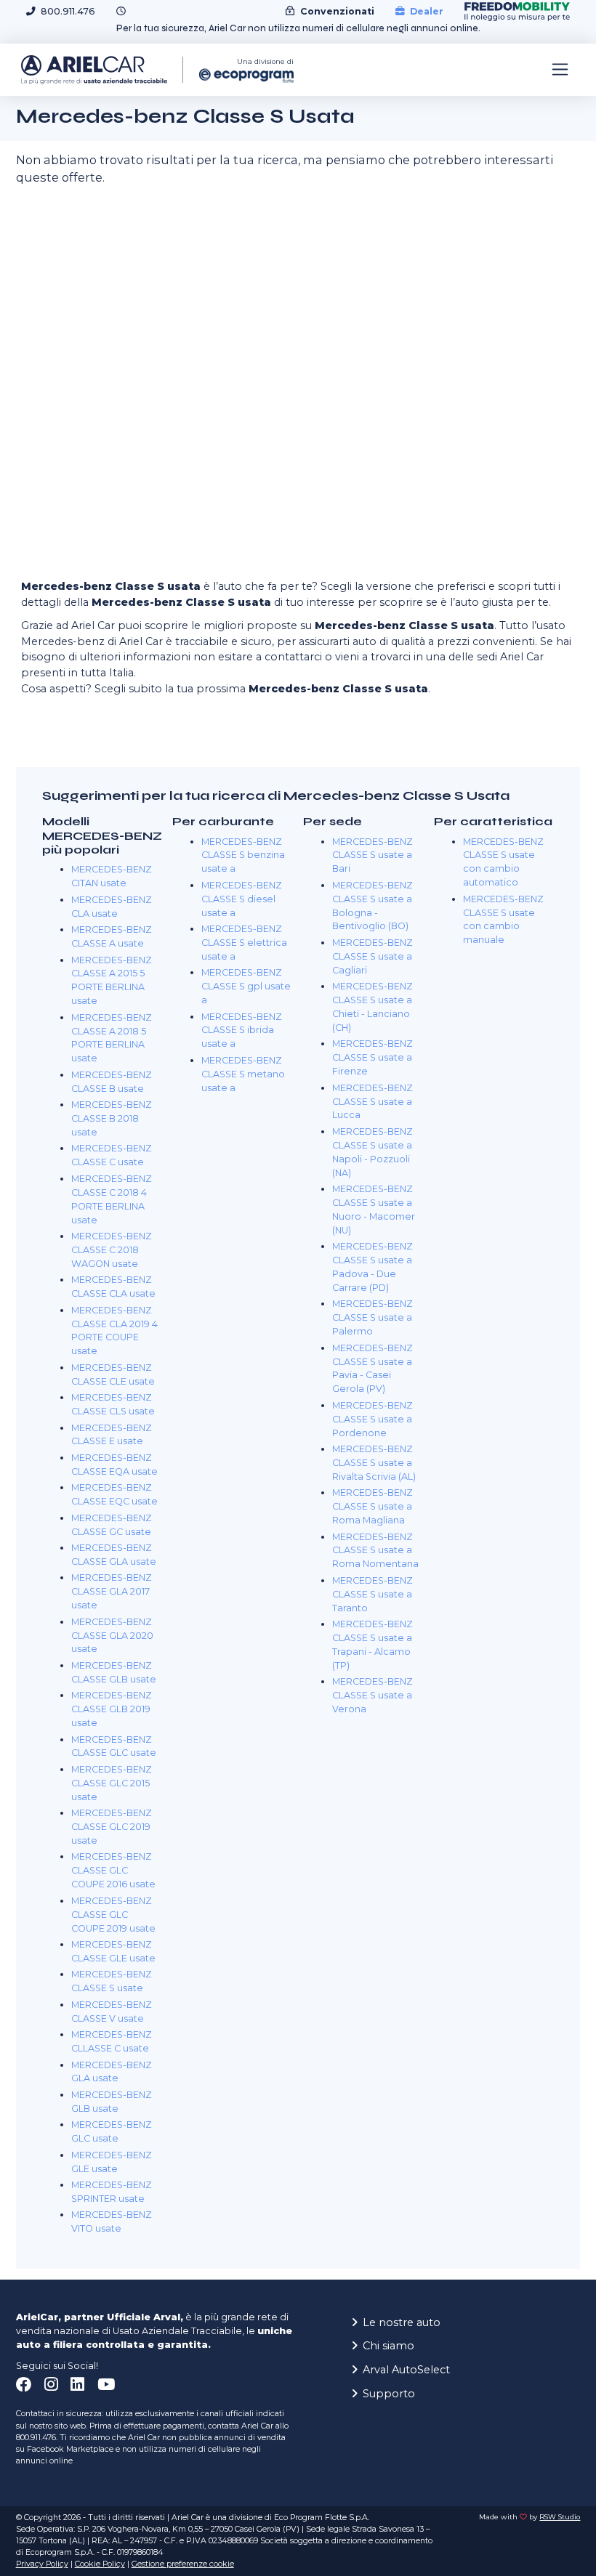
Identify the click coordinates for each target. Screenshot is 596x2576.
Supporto (389, 2394)
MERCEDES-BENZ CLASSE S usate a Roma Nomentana (375, 1551)
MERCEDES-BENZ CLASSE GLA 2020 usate (112, 1636)
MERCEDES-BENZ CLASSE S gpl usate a (246, 986)
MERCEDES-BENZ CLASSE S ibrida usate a (242, 1030)
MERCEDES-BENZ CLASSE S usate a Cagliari (372, 956)
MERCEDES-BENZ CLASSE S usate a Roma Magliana (372, 1506)
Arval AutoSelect (406, 2370)
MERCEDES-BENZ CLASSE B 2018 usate (112, 1118)
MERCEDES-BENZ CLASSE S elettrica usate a (244, 943)
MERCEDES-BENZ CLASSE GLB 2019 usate (112, 1709)
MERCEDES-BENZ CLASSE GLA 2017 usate (112, 1591)
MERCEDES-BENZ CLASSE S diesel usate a (242, 899)
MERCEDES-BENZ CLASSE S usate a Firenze (372, 1057)
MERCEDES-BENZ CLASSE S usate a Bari (372, 855)
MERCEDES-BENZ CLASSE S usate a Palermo (372, 1317)
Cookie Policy (100, 2564)
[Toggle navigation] (560, 70)
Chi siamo (388, 2346)
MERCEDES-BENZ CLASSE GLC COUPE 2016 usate (113, 1870)
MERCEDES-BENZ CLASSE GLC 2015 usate (112, 1783)
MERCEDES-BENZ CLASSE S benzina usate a (243, 855)
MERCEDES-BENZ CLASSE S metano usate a (243, 1074)
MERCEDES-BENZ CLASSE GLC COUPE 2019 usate (113, 1915)
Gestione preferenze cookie (183, 2564)
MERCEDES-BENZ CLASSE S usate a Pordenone (372, 1419)
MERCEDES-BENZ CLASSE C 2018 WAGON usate (112, 1250)
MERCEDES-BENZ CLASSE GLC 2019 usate (112, 1827)
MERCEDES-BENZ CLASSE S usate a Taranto (372, 1594)
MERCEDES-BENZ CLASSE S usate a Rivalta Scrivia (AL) (374, 1463)
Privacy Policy (42, 2564)
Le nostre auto (402, 2322)
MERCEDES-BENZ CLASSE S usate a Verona (372, 1695)
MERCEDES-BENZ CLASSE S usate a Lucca (372, 1102)
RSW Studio (560, 2517)
